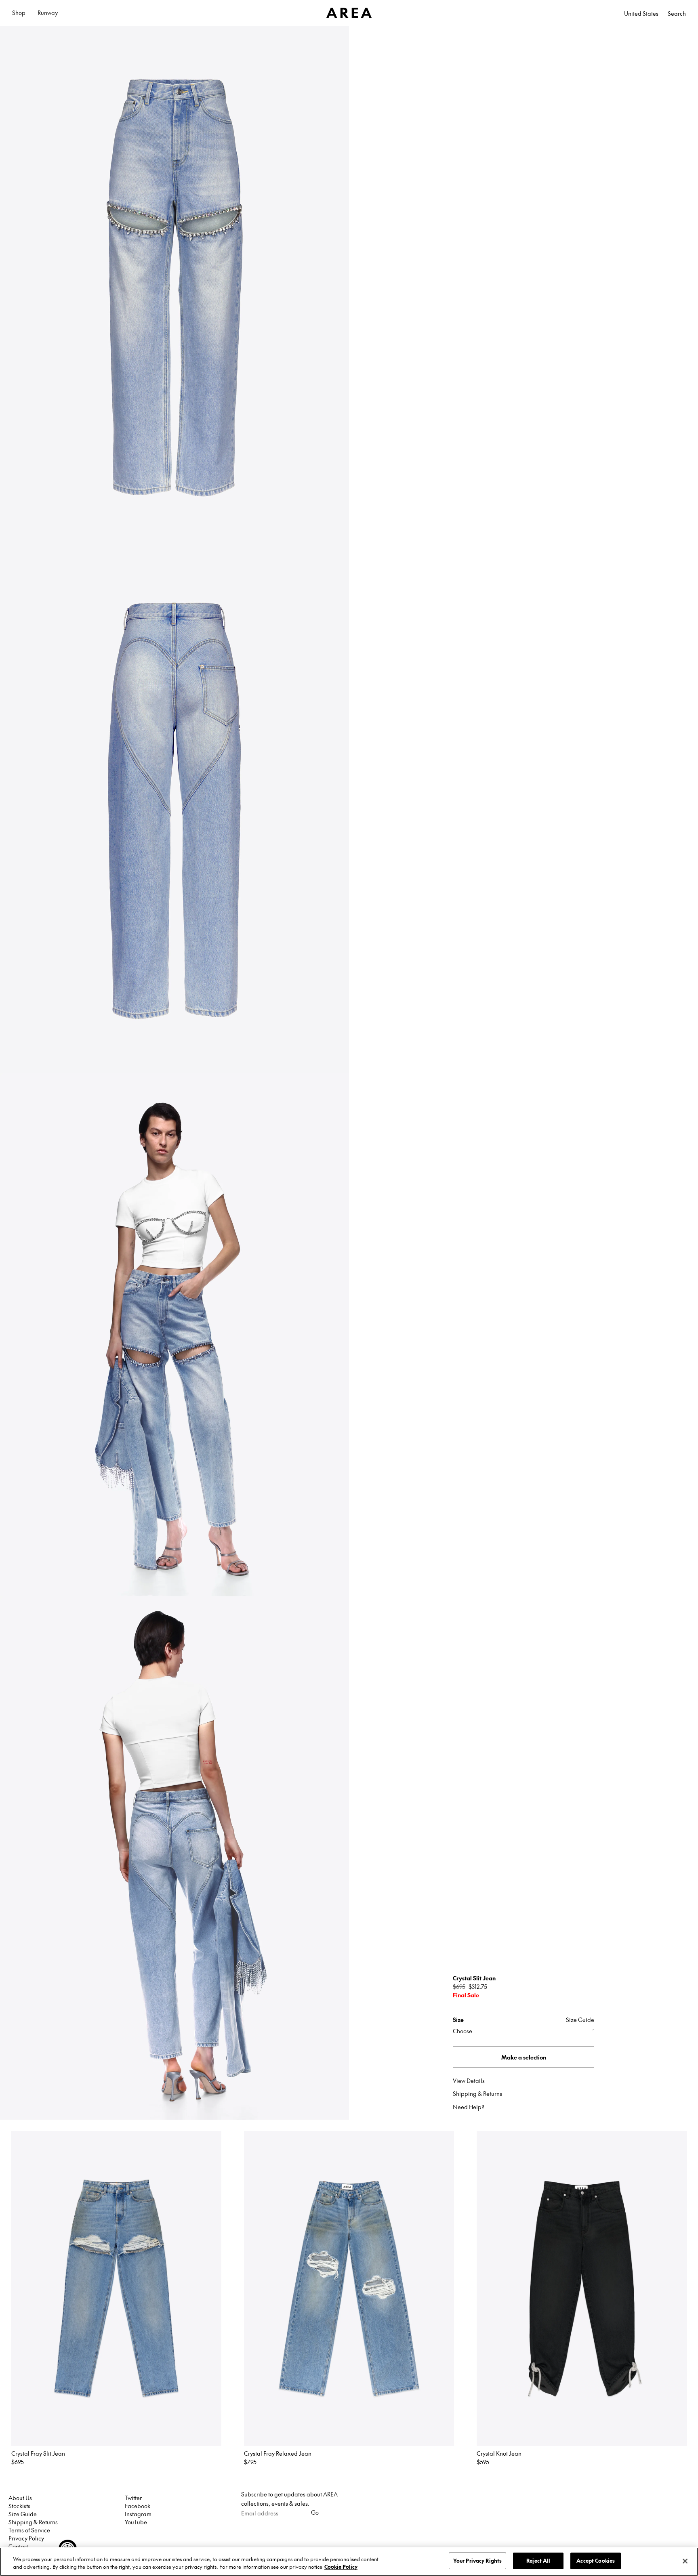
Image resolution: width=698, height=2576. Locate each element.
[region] (349, 2562)
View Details (469, 2081)
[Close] (685, 2561)
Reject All (538, 2561)
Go (315, 2512)
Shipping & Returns (477, 2093)
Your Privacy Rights (477, 2561)
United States (641, 13)
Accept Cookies (596, 2561)
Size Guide (580, 2020)
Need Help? (469, 2107)
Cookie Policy (341, 2567)
